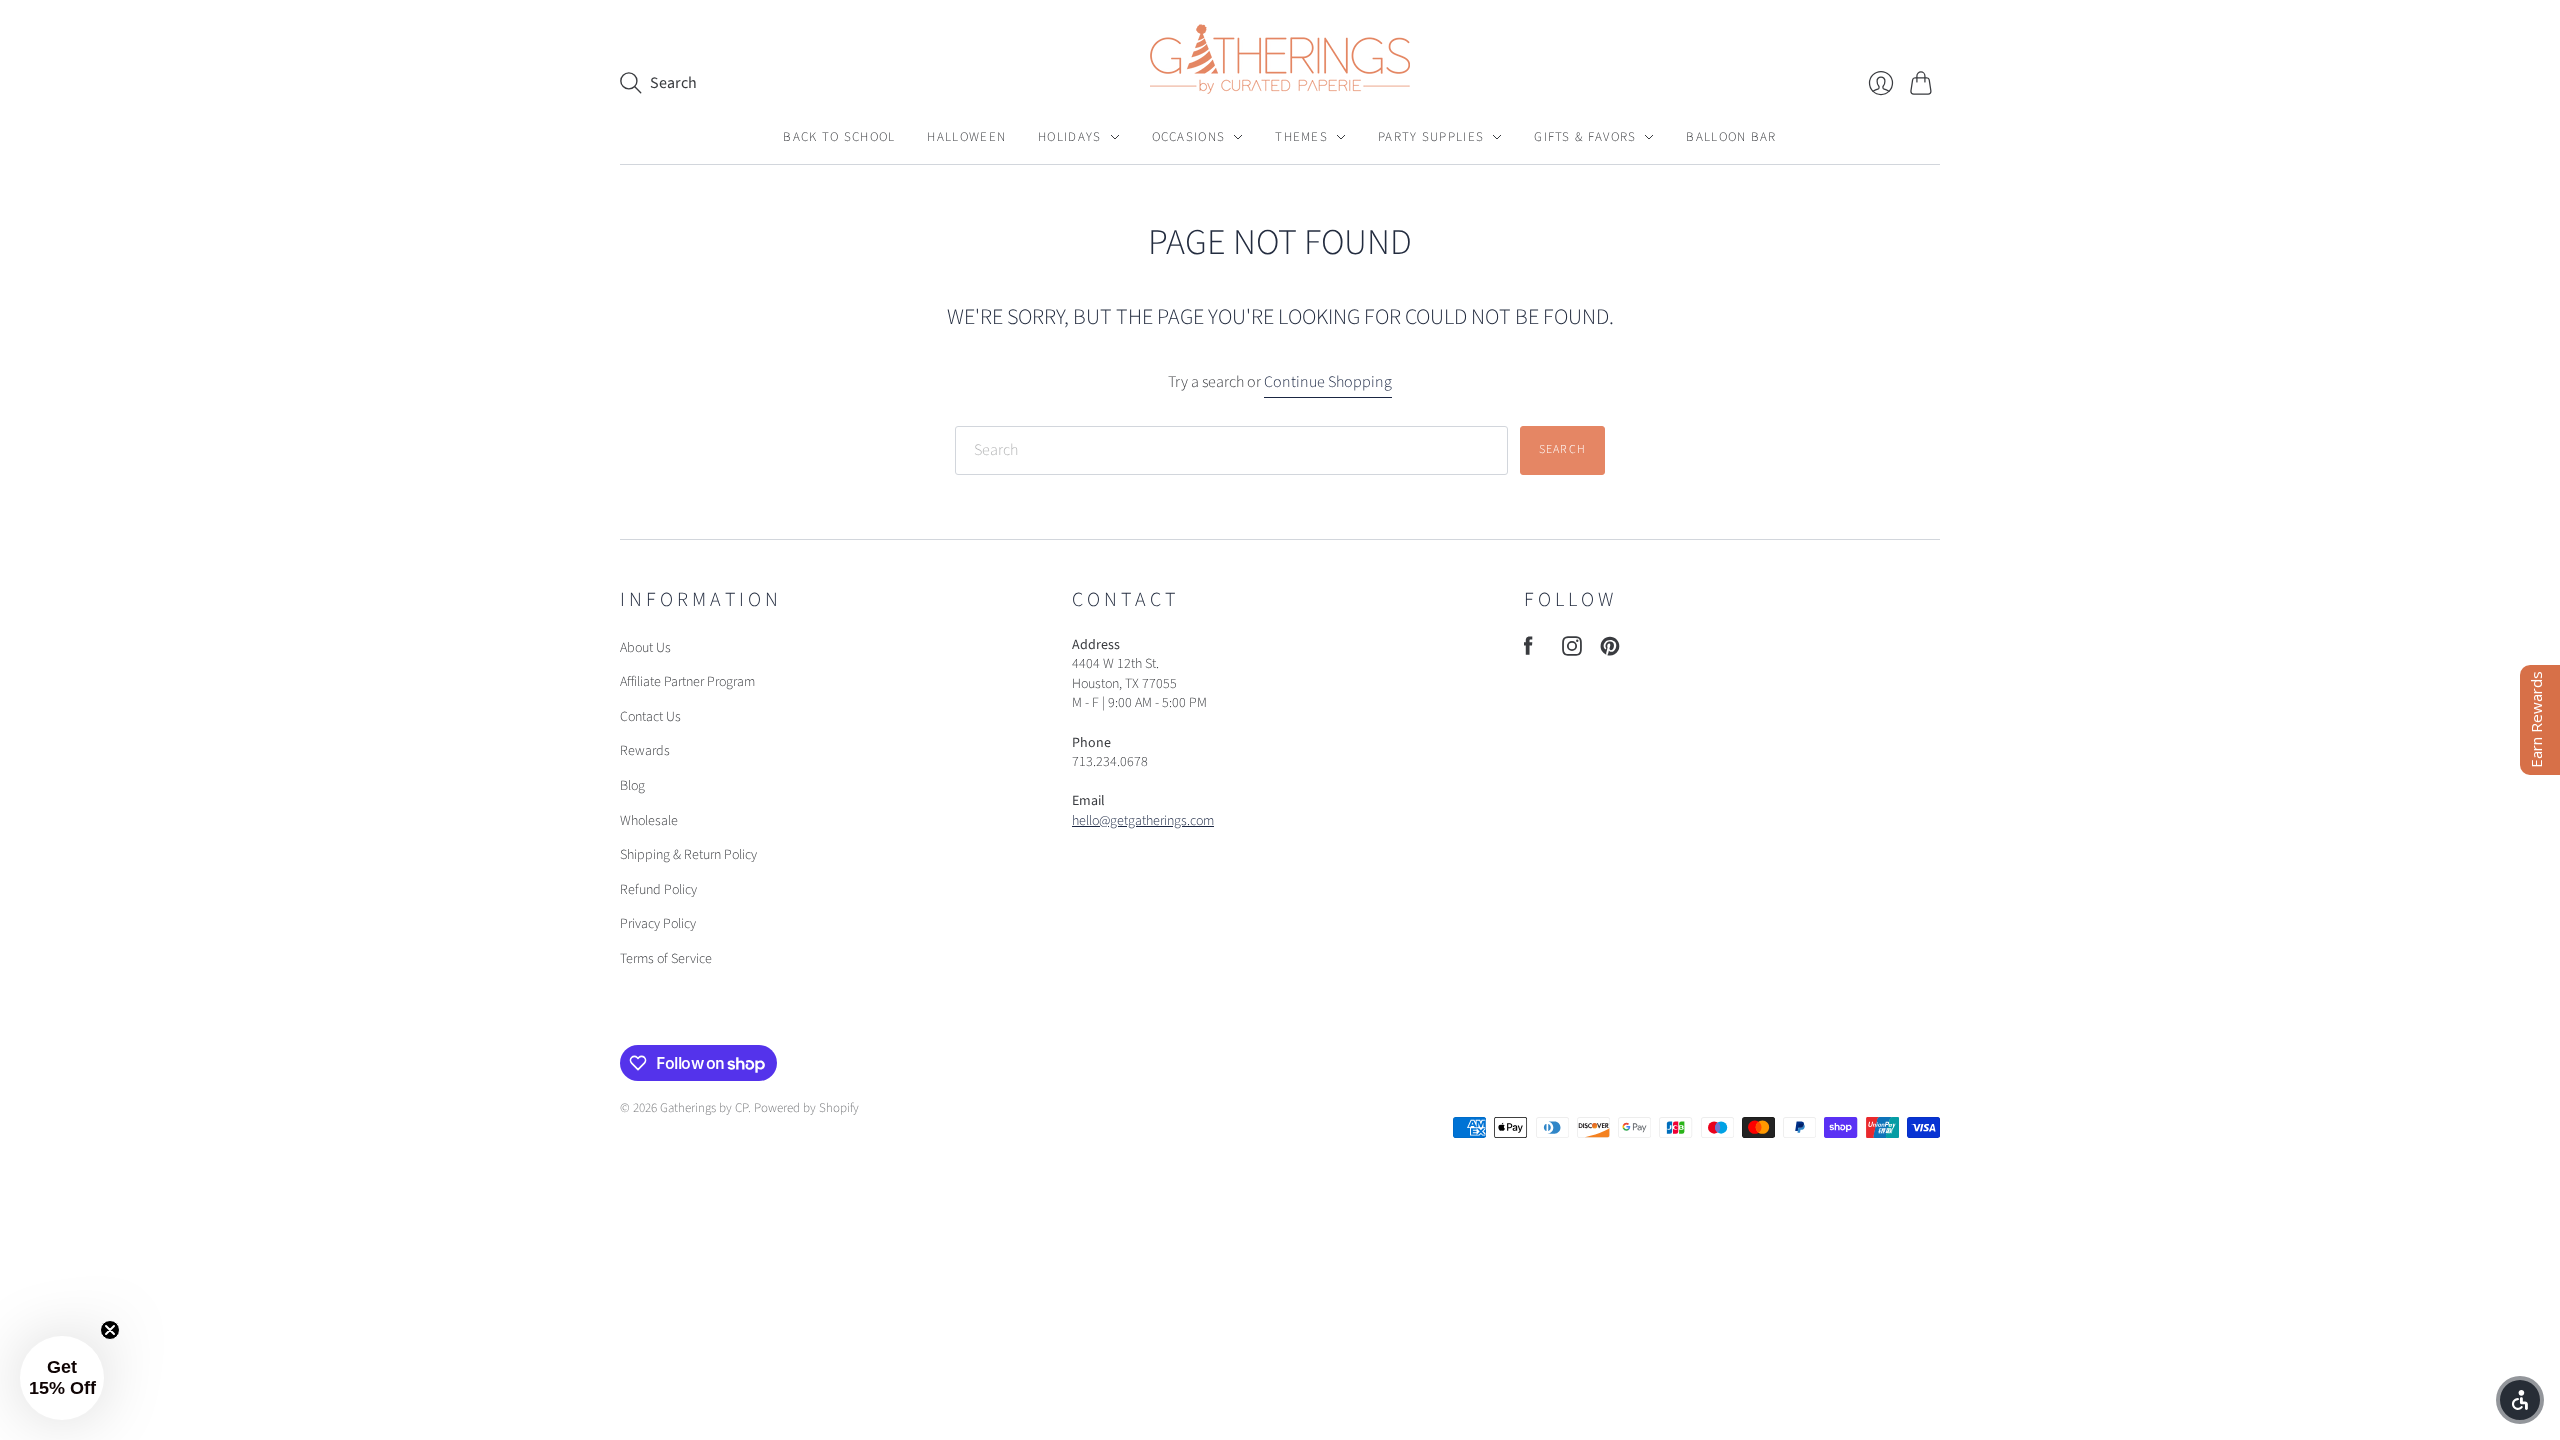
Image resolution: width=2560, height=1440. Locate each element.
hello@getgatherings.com (1143, 821)
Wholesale (649, 821)
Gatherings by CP (704, 1108)
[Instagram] (1572, 651)
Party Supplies (1431, 137)
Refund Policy (658, 890)
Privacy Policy (658, 924)
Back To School (839, 137)
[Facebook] (1528, 651)
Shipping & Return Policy (688, 855)
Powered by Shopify (806, 1108)
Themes (1301, 137)
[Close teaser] (110, 1330)
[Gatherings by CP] (1280, 59)
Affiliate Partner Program (687, 682)
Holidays (1069, 137)
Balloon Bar (1731, 137)
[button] (2520, 1400)
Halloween (966, 137)
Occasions (1189, 137)
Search (1562, 449)
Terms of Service (666, 959)
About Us (645, 648)
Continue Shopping (1328, 382)
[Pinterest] (1610, 651)
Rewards (645, 751)
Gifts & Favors (1585, 137)
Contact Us (650, 717)
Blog (632, 786)
